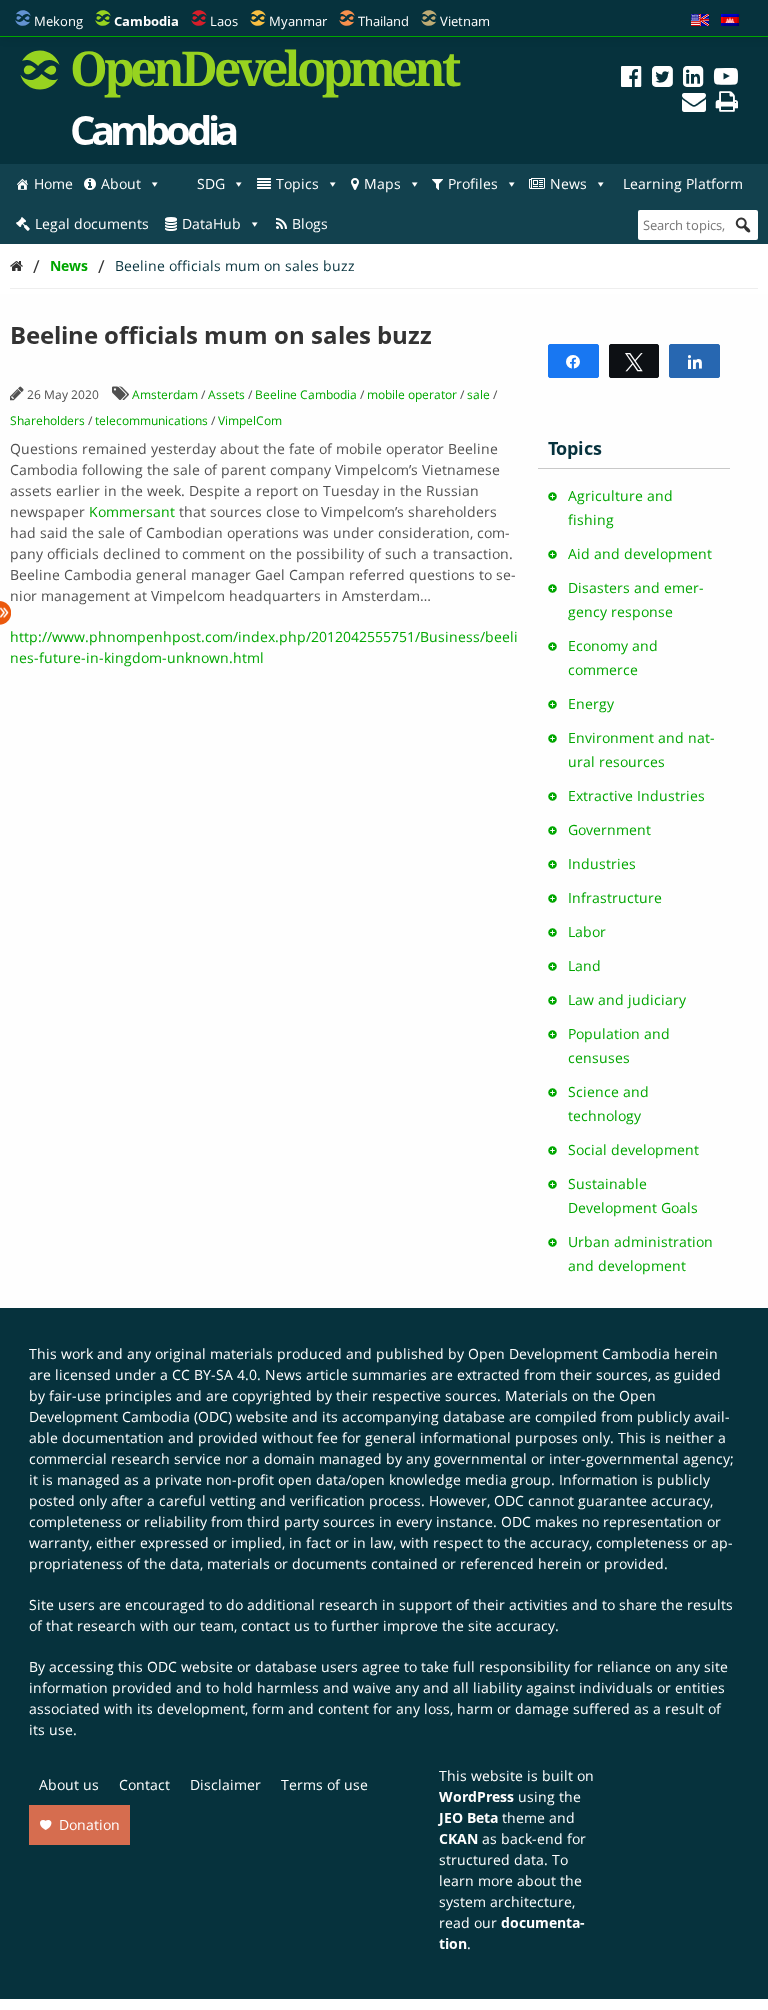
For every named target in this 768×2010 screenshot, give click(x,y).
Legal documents (92, 223)
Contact (144, 1784)
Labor (587, 931)
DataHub (211, 223)
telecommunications (151, 420)
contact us (275, 1625)
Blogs (310, 223)
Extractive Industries (636, 795)
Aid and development (640, 553)
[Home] (16, 265)
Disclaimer (225, 1784)
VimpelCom (250, 420)
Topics (297, 183)
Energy (591, 703)
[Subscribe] (694, 104)
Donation (89, 1824)
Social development (633, 1149)
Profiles (473, 183)
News (568, 183)
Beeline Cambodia (306, 394)
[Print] (727, 104)
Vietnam (465, 21)
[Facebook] (631, 79)
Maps (382, 183)
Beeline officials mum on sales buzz (235, 265)
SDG (211, 183)
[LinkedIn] (693, 79)
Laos (224, 21)
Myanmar (298, 21)
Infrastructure (615, 897)
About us (69, 1784)
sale (478, 394)
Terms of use (324, 1784)
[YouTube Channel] (726, 79)
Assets (226, 394)
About (121, 183)
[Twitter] (662, 79)
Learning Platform (683, 183)
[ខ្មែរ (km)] (730, 21)
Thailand (383, 21)
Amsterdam (165, 394)
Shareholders (47, 420)
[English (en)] (700, 21)
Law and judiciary (627, 999)
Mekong (58, 21)
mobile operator (412, 394)
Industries (602, 863)
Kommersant (132, 511)
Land (584, 965)
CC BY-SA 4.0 (214, 1374)
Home (53, 183)
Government (609, 829)
